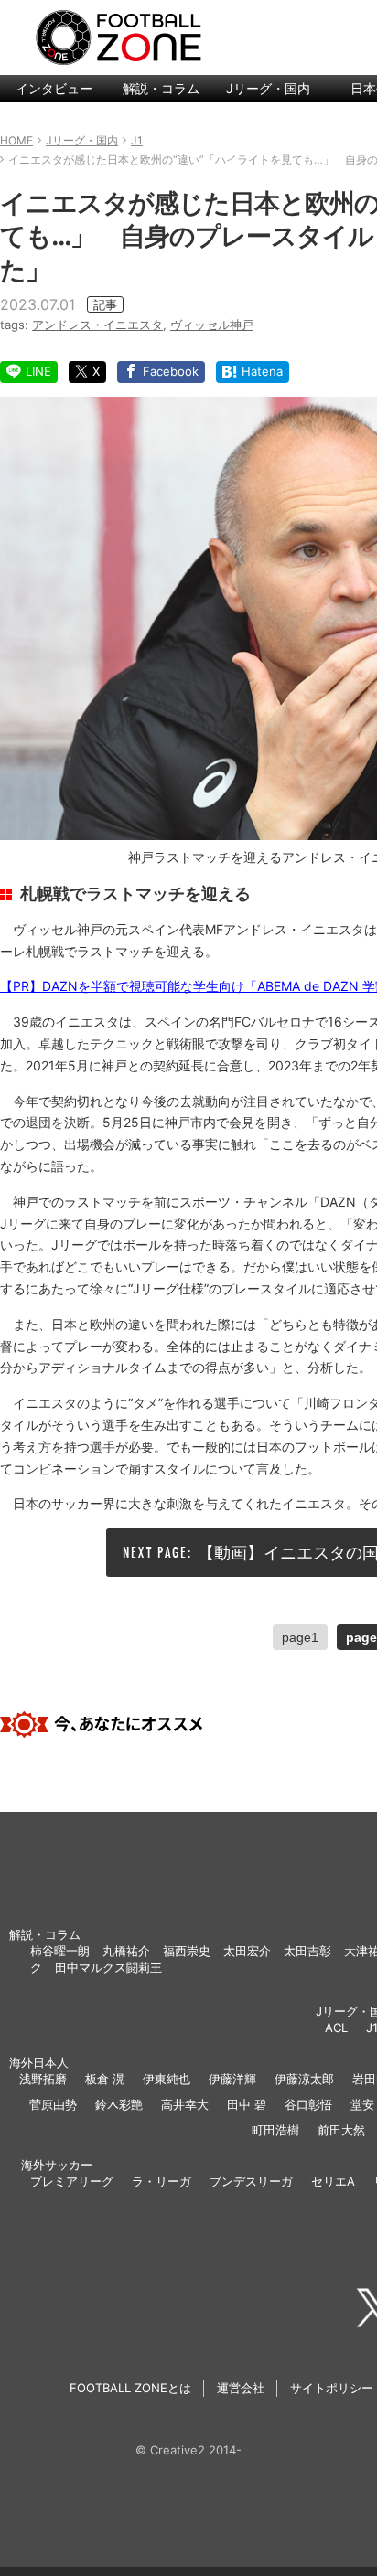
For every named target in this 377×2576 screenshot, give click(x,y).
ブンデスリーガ (251, 2181)
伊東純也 (167, 2079)
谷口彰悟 (308, 2104)
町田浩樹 (275, 2130)
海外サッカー (57, 2165)
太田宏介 (247, 1951)
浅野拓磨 (43, 2079)
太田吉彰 (307, 1951)
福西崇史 (187, 1951)
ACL (336, 2028)
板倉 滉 (105, 2079)
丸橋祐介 (126, 1951)
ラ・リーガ (162, 2181)
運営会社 (241, 2388)
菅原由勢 (53, 2104)
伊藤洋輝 (232, 2079)
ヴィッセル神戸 (212, 325)
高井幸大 (185, 2104)
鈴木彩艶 (119, 2104)
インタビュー (54, 88)
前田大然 (341, 2130)
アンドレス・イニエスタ (97, 325)
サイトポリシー (332, 2388)
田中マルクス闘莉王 (108, 1967)
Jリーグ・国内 (268, 88)
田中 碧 (247, 2104)
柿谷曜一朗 (60, 1951)
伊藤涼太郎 (304, 2079)
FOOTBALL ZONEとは (130, 2388)
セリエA (333, 2181)
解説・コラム (161, 88)
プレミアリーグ (72, 2181)
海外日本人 (39, 2062)
